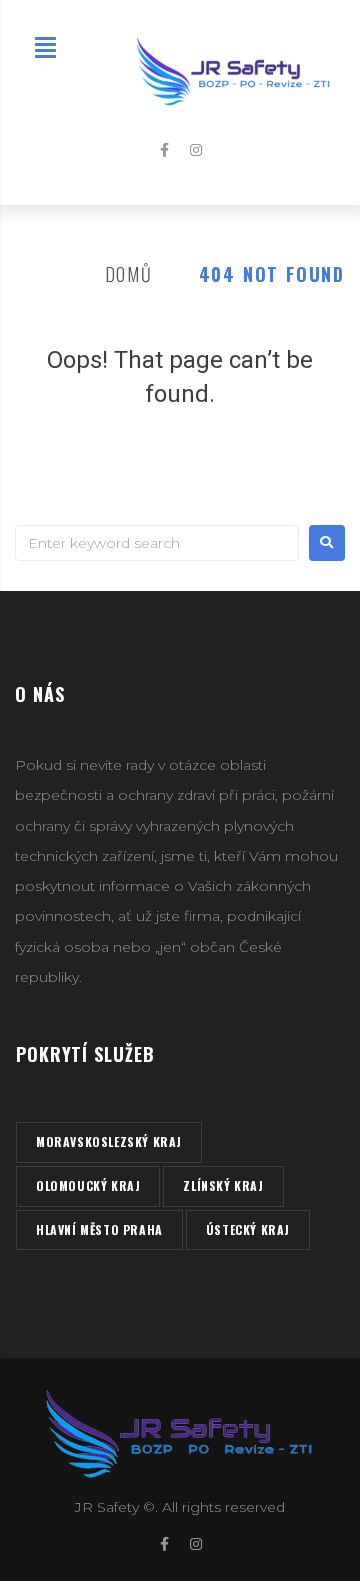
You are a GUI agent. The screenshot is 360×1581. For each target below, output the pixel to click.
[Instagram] (196, 150)
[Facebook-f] (165, 150)
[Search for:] (157, 543)
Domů (129, 274)
